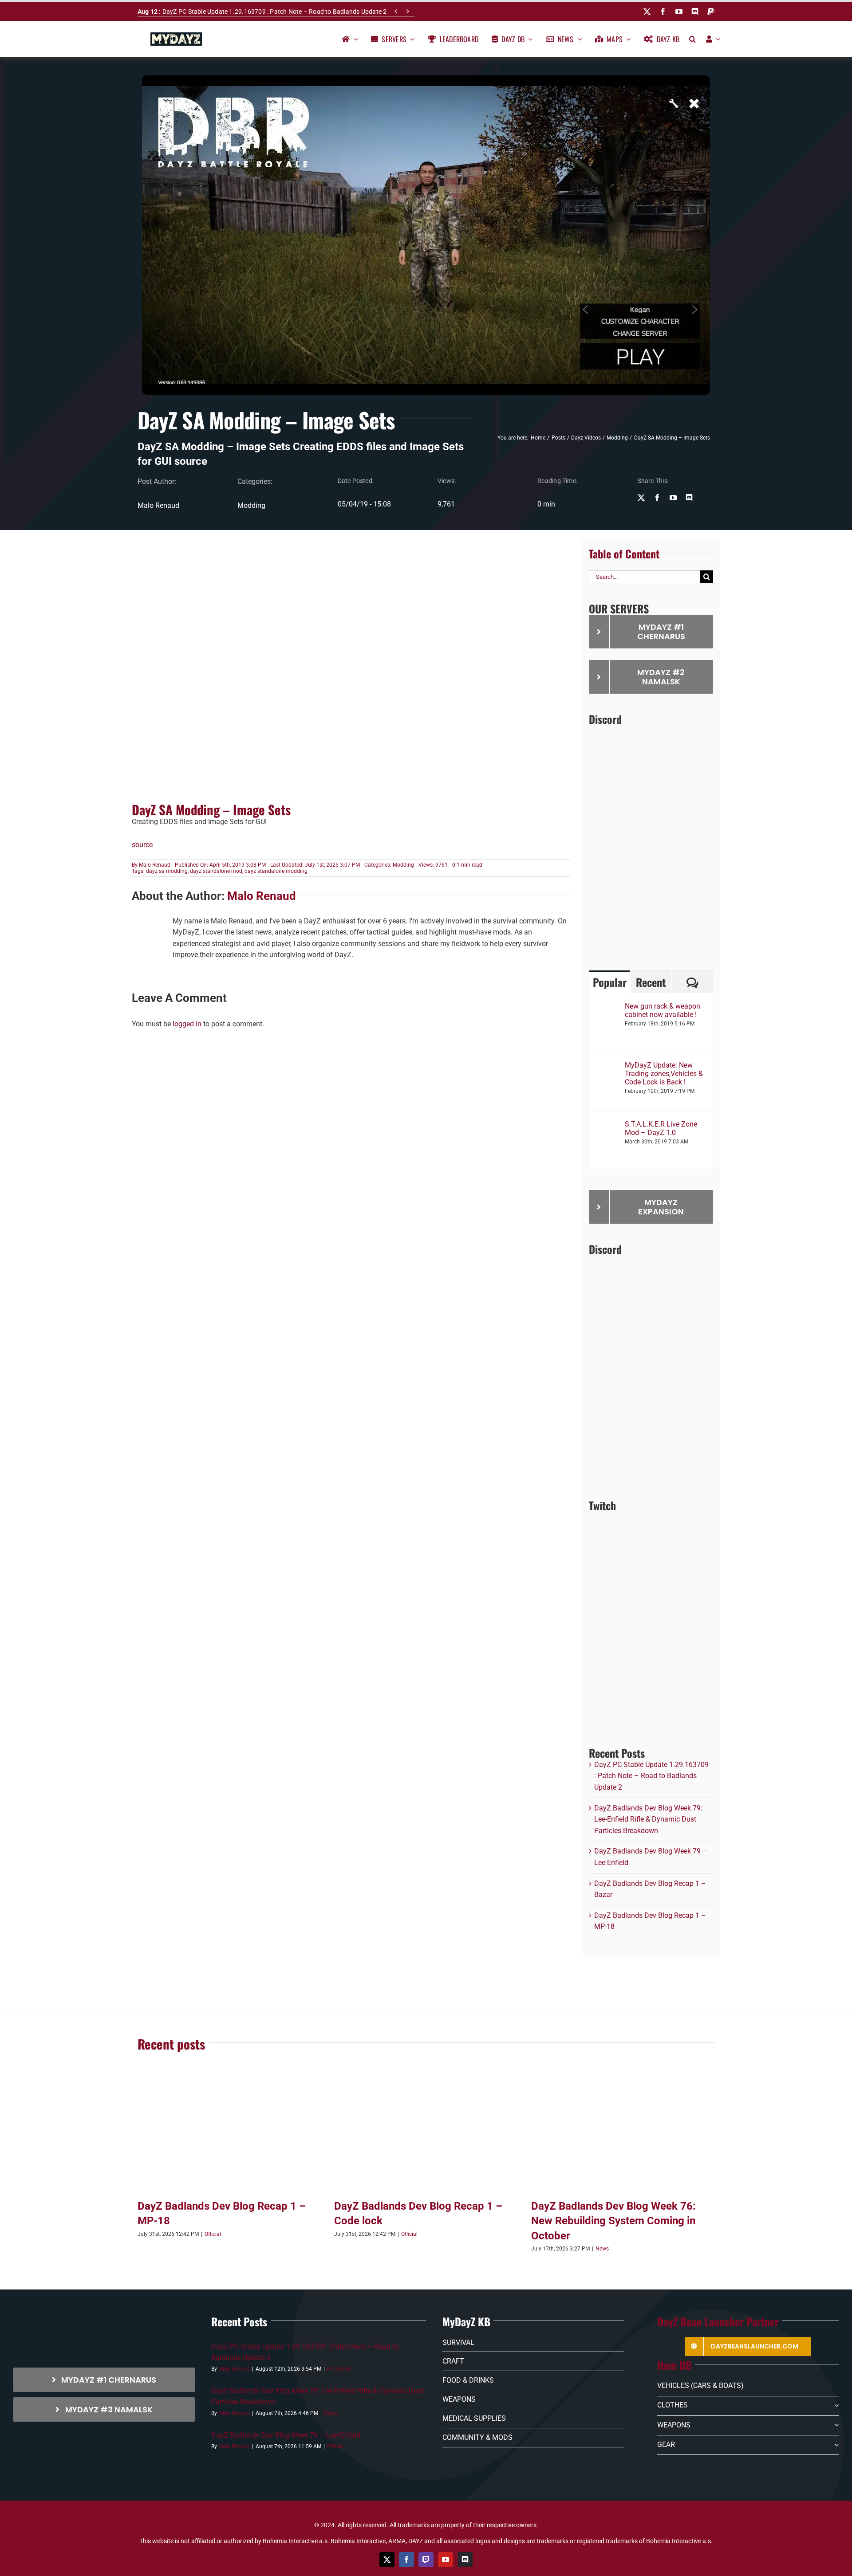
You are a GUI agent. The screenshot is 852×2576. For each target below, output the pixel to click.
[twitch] (426, 2560)
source (142, 845)
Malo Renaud (155, 865)
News (602, 2249)
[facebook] (663, 12)
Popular (610, 982)
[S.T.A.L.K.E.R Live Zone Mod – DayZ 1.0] (607, 1125)
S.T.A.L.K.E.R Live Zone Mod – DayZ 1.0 (661, 1128)
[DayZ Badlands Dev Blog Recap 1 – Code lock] (426, 2134)
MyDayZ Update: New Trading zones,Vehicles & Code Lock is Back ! (664, 1074)
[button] (692, 39)
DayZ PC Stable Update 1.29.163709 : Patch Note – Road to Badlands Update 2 (262, 12)
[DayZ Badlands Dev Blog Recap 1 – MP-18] (229, 2134)
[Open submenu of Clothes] (835, 2406)
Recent (651, 982)
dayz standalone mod (216, 871)
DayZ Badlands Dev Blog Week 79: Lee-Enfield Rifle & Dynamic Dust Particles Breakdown (648, 1819)
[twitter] (647, 12)
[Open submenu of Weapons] (835, 2425)
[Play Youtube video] (351, 671)
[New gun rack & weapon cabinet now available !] (607, 1007)
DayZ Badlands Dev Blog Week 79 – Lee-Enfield (286, 2435)
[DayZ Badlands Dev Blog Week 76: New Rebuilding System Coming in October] (623, 2134)
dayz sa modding (167, 871)
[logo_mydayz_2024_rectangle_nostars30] (176, 36)
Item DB (674, 2365)
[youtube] (679, 12)
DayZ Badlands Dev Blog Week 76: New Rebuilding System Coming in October (613, 2221)
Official (213, 2234)
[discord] (695, 12)
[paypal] (711, 12)
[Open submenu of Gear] (835, 2445)
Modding (251, 505)
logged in (187, 1024)
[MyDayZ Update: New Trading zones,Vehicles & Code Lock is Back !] (607, 1066)
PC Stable (339, 2369)
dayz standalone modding (276, 871)
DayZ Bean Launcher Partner (718, 2321)
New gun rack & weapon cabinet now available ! (663, 1010)
